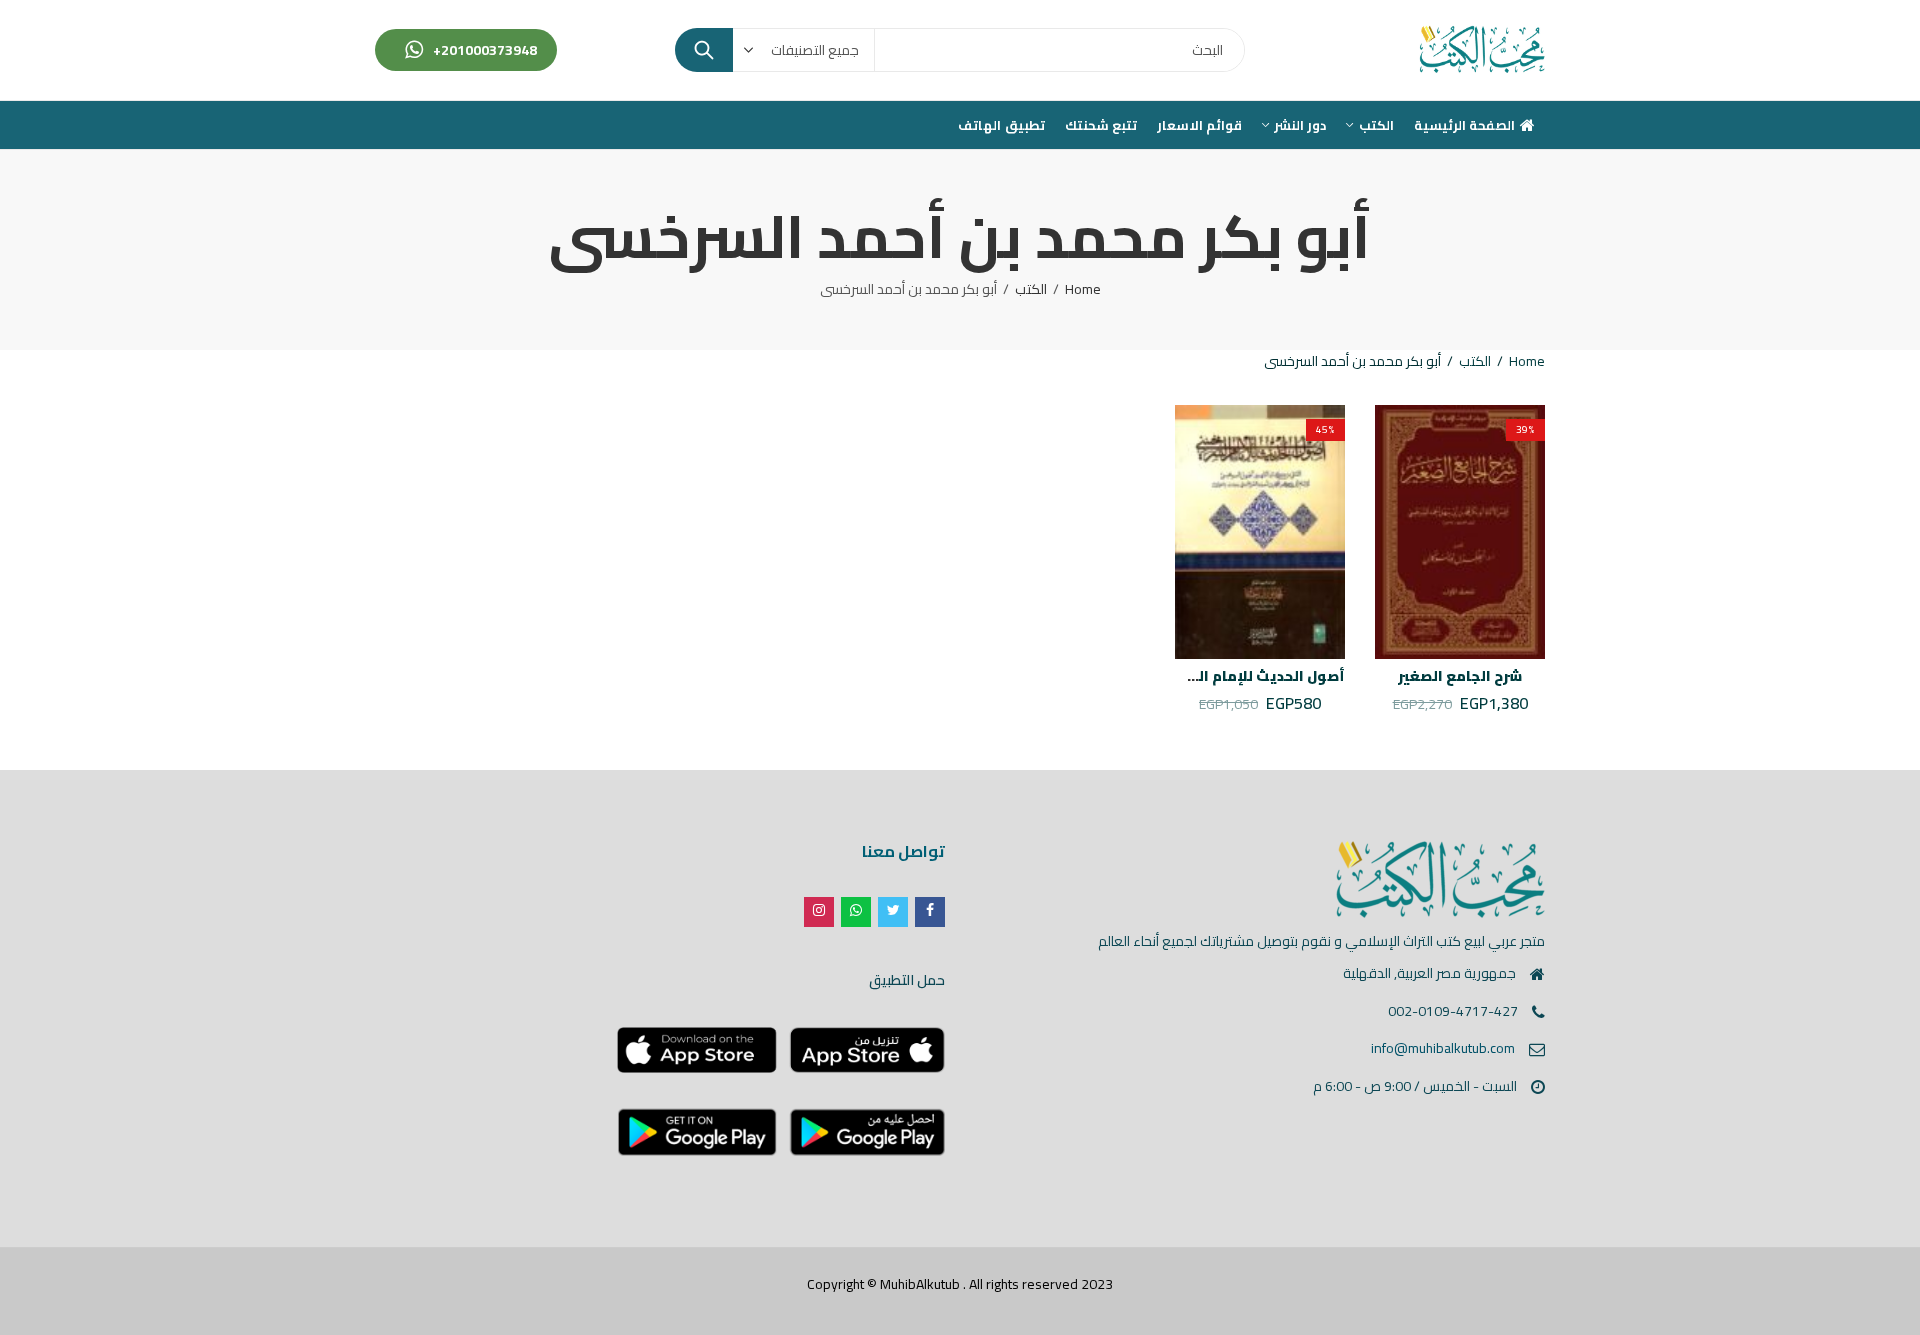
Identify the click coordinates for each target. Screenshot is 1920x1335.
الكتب (1031, 289)
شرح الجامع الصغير (1460, 676)
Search (704, 50)
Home (1083, 289)
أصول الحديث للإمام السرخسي (1245, 676)
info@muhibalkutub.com (1443, 1048)
